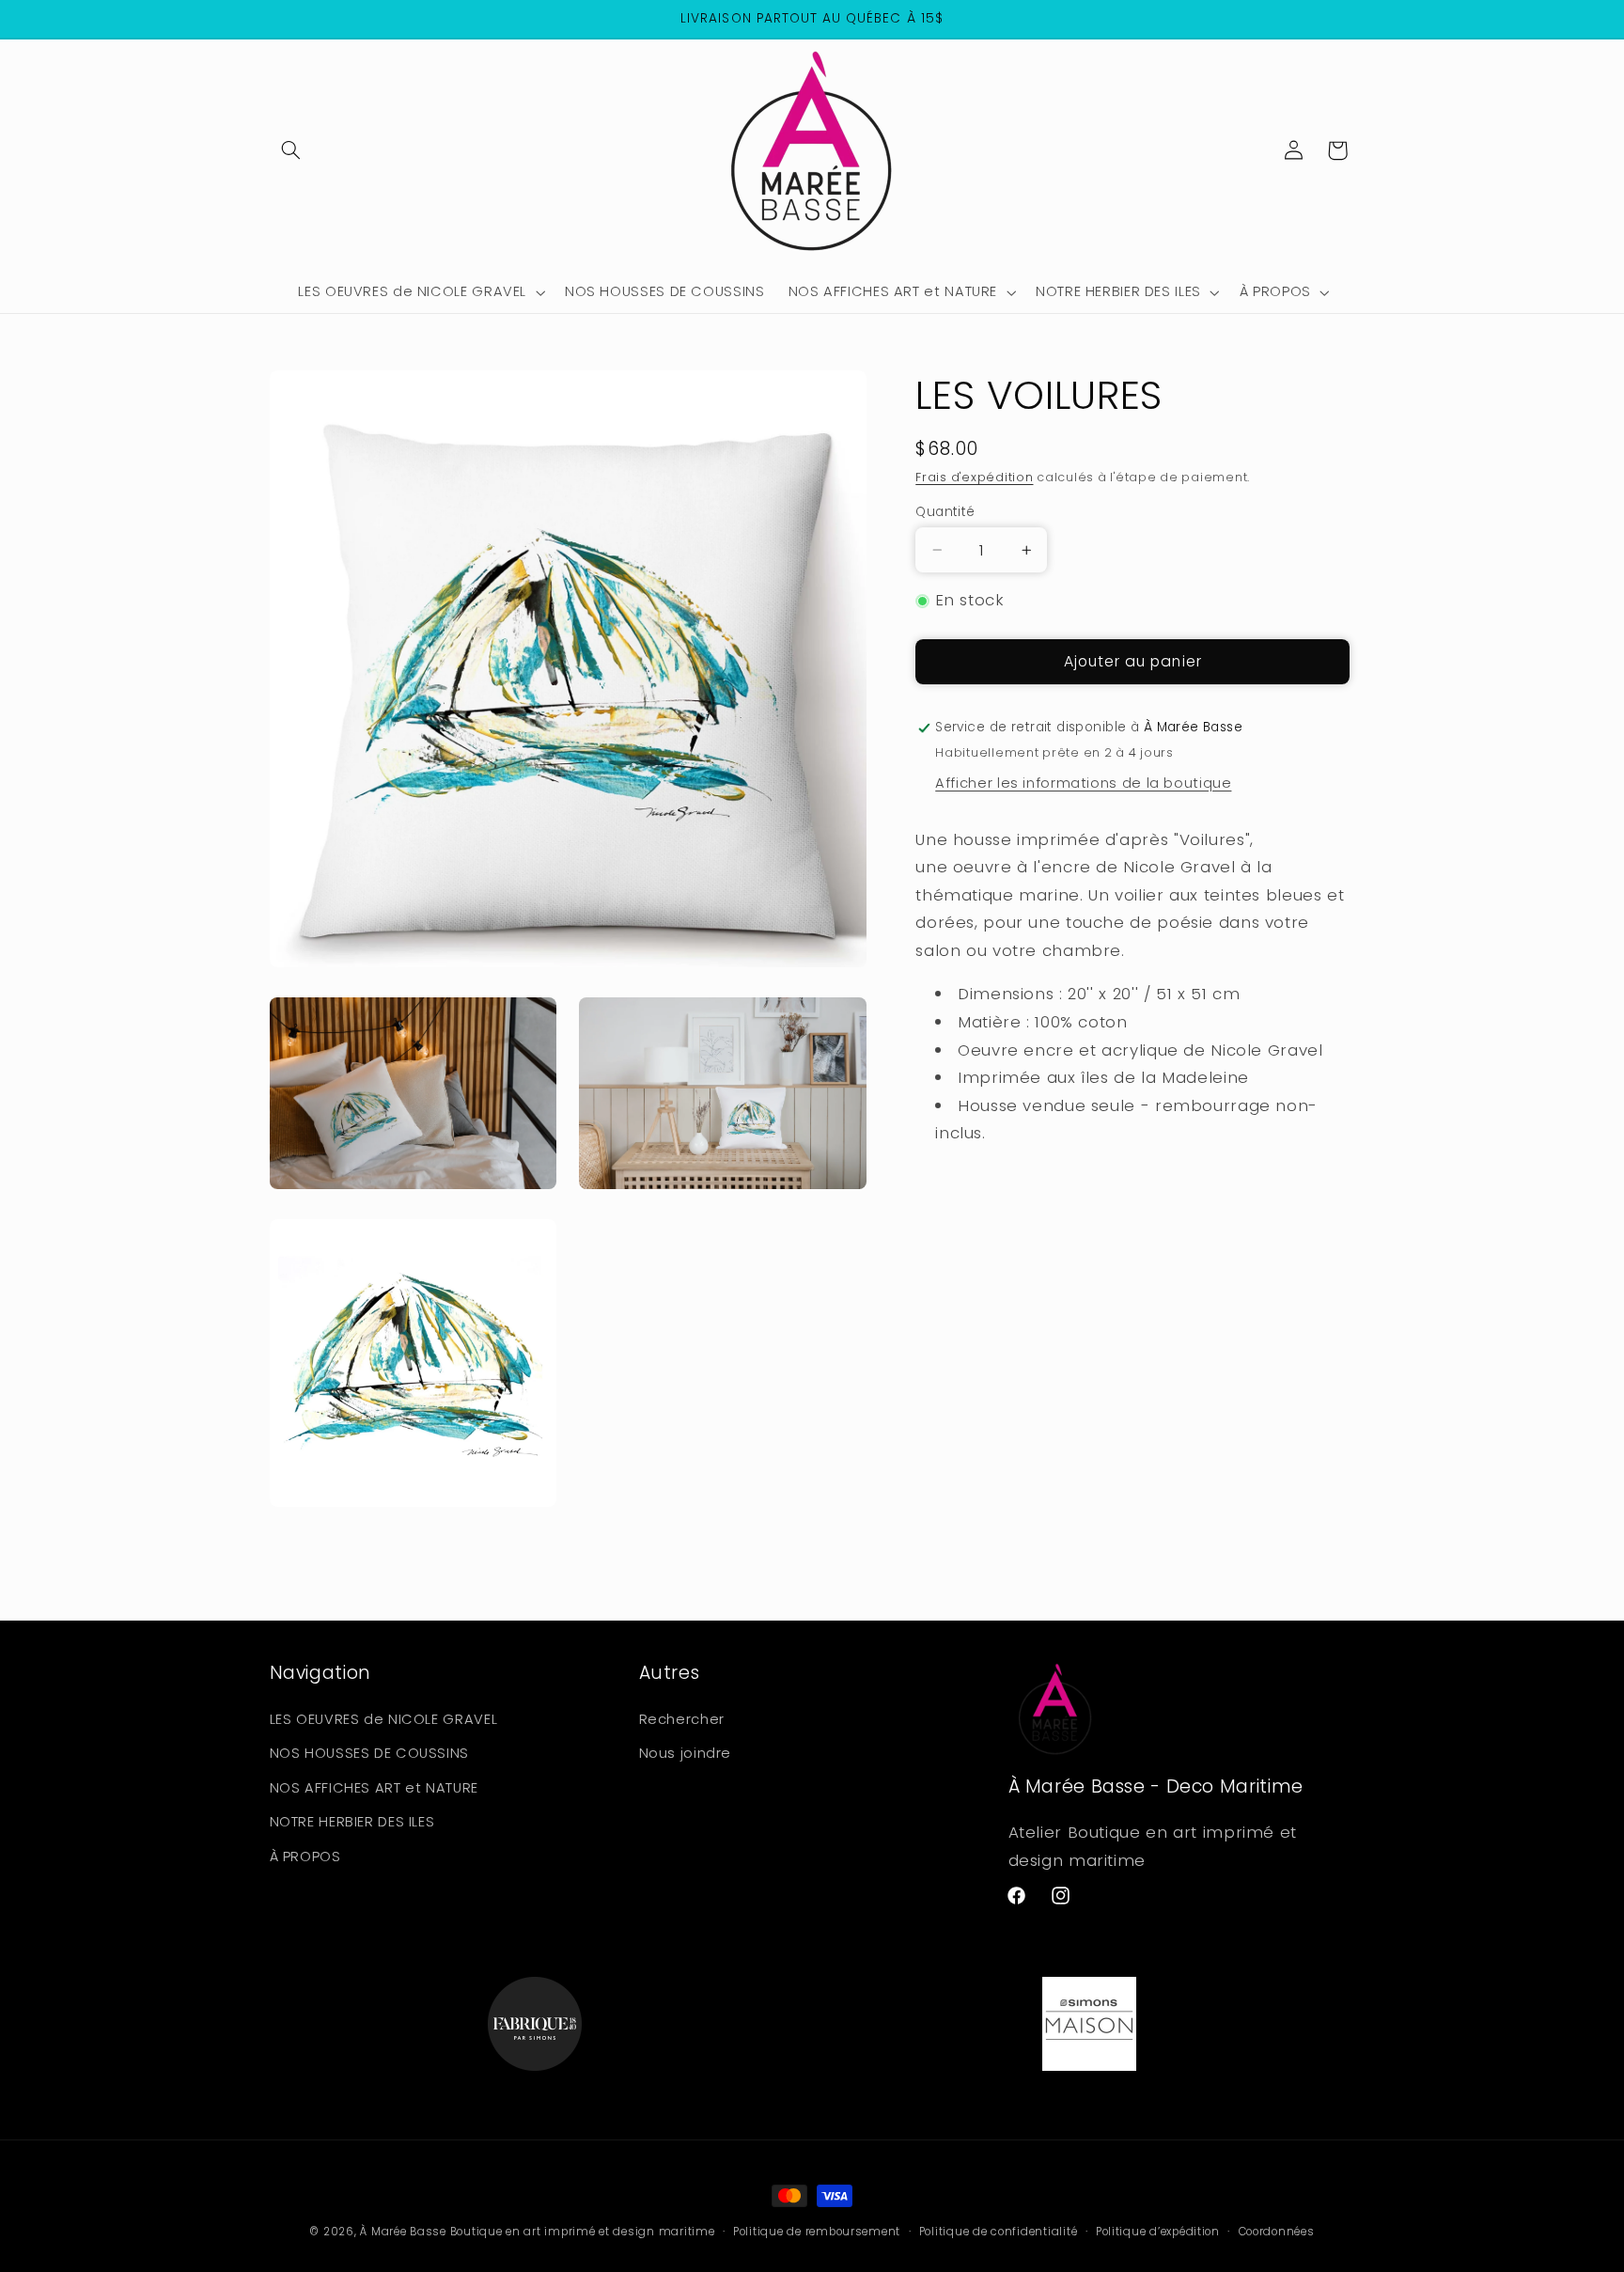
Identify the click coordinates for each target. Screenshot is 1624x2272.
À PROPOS (305, 1856)
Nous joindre (686, 1753)
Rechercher (682, 1718)
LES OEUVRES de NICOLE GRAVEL (384, 1718)
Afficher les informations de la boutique (1083, 783)
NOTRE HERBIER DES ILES (352, 1821)
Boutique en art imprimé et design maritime (583, 2232)
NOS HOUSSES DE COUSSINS (370, 1753)
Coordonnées (1277, 2232)
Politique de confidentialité (999, 2232)
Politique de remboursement (817, 2232)
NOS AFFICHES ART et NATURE (374, 1787)
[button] (291, 150)
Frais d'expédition (974, 477)
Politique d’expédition (1158, 2232)
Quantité (945, 512)
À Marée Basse (403, 2232)
